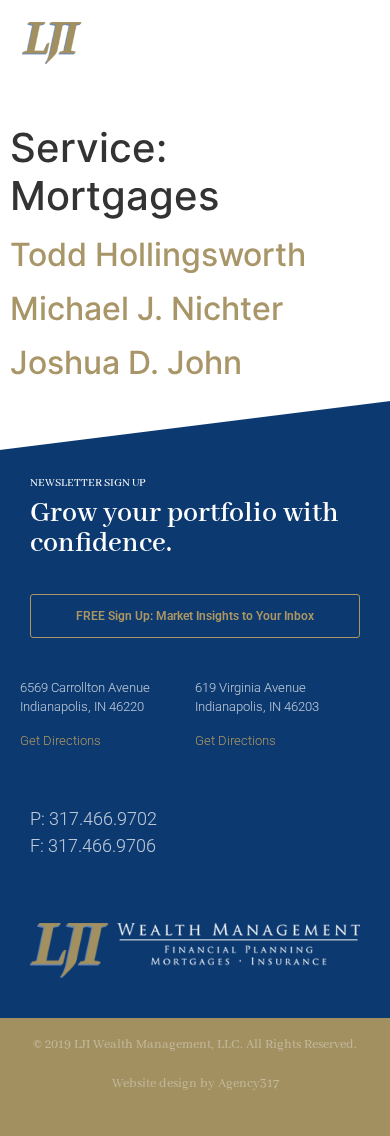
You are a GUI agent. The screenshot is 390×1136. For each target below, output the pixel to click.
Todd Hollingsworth (158, 254)
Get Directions (60, 740)
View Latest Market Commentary (202, 84)
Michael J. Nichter (146, 308)
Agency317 (248, 1083)
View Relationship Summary (208, 105)
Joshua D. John (126, 362)
